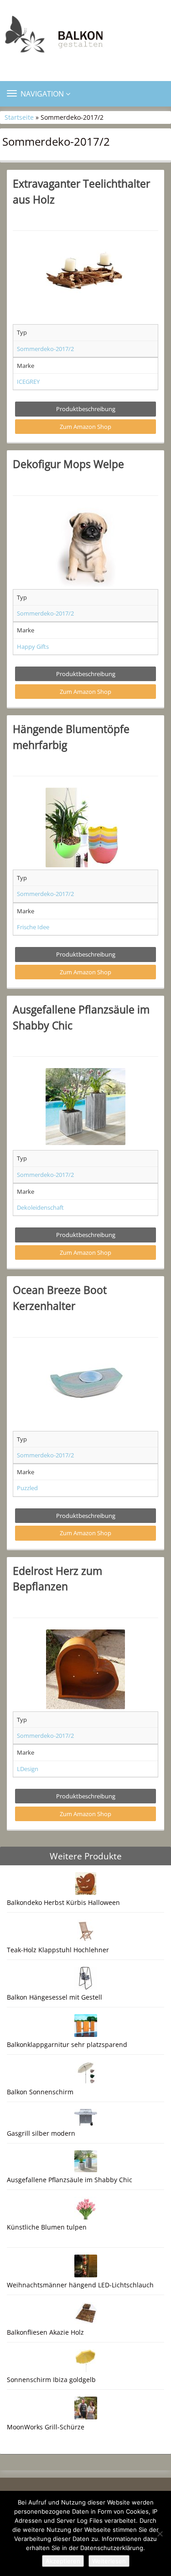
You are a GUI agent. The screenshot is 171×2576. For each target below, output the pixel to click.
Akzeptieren (63, 2561)
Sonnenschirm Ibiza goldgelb (51, 2380)
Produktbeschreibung (86, 409)
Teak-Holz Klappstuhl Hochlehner (58, 1950)
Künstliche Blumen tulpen (47, 2227)
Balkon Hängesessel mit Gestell (54, 1997)
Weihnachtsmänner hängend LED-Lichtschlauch (80, 2285)
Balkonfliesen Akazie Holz (45, 2332)
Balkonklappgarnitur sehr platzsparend (67, 2044)
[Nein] (160, 2534)
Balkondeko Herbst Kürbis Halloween (63, 1902)
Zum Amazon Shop (85, 427)
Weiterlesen (109, 2561)
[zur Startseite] (85, 37)
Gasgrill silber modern (41, 2133)
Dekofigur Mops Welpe (68, 464)
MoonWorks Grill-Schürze (46, 2427)
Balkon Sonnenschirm (40, 2092)
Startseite (19, 117)
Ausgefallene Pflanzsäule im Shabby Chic (70, 2180)
